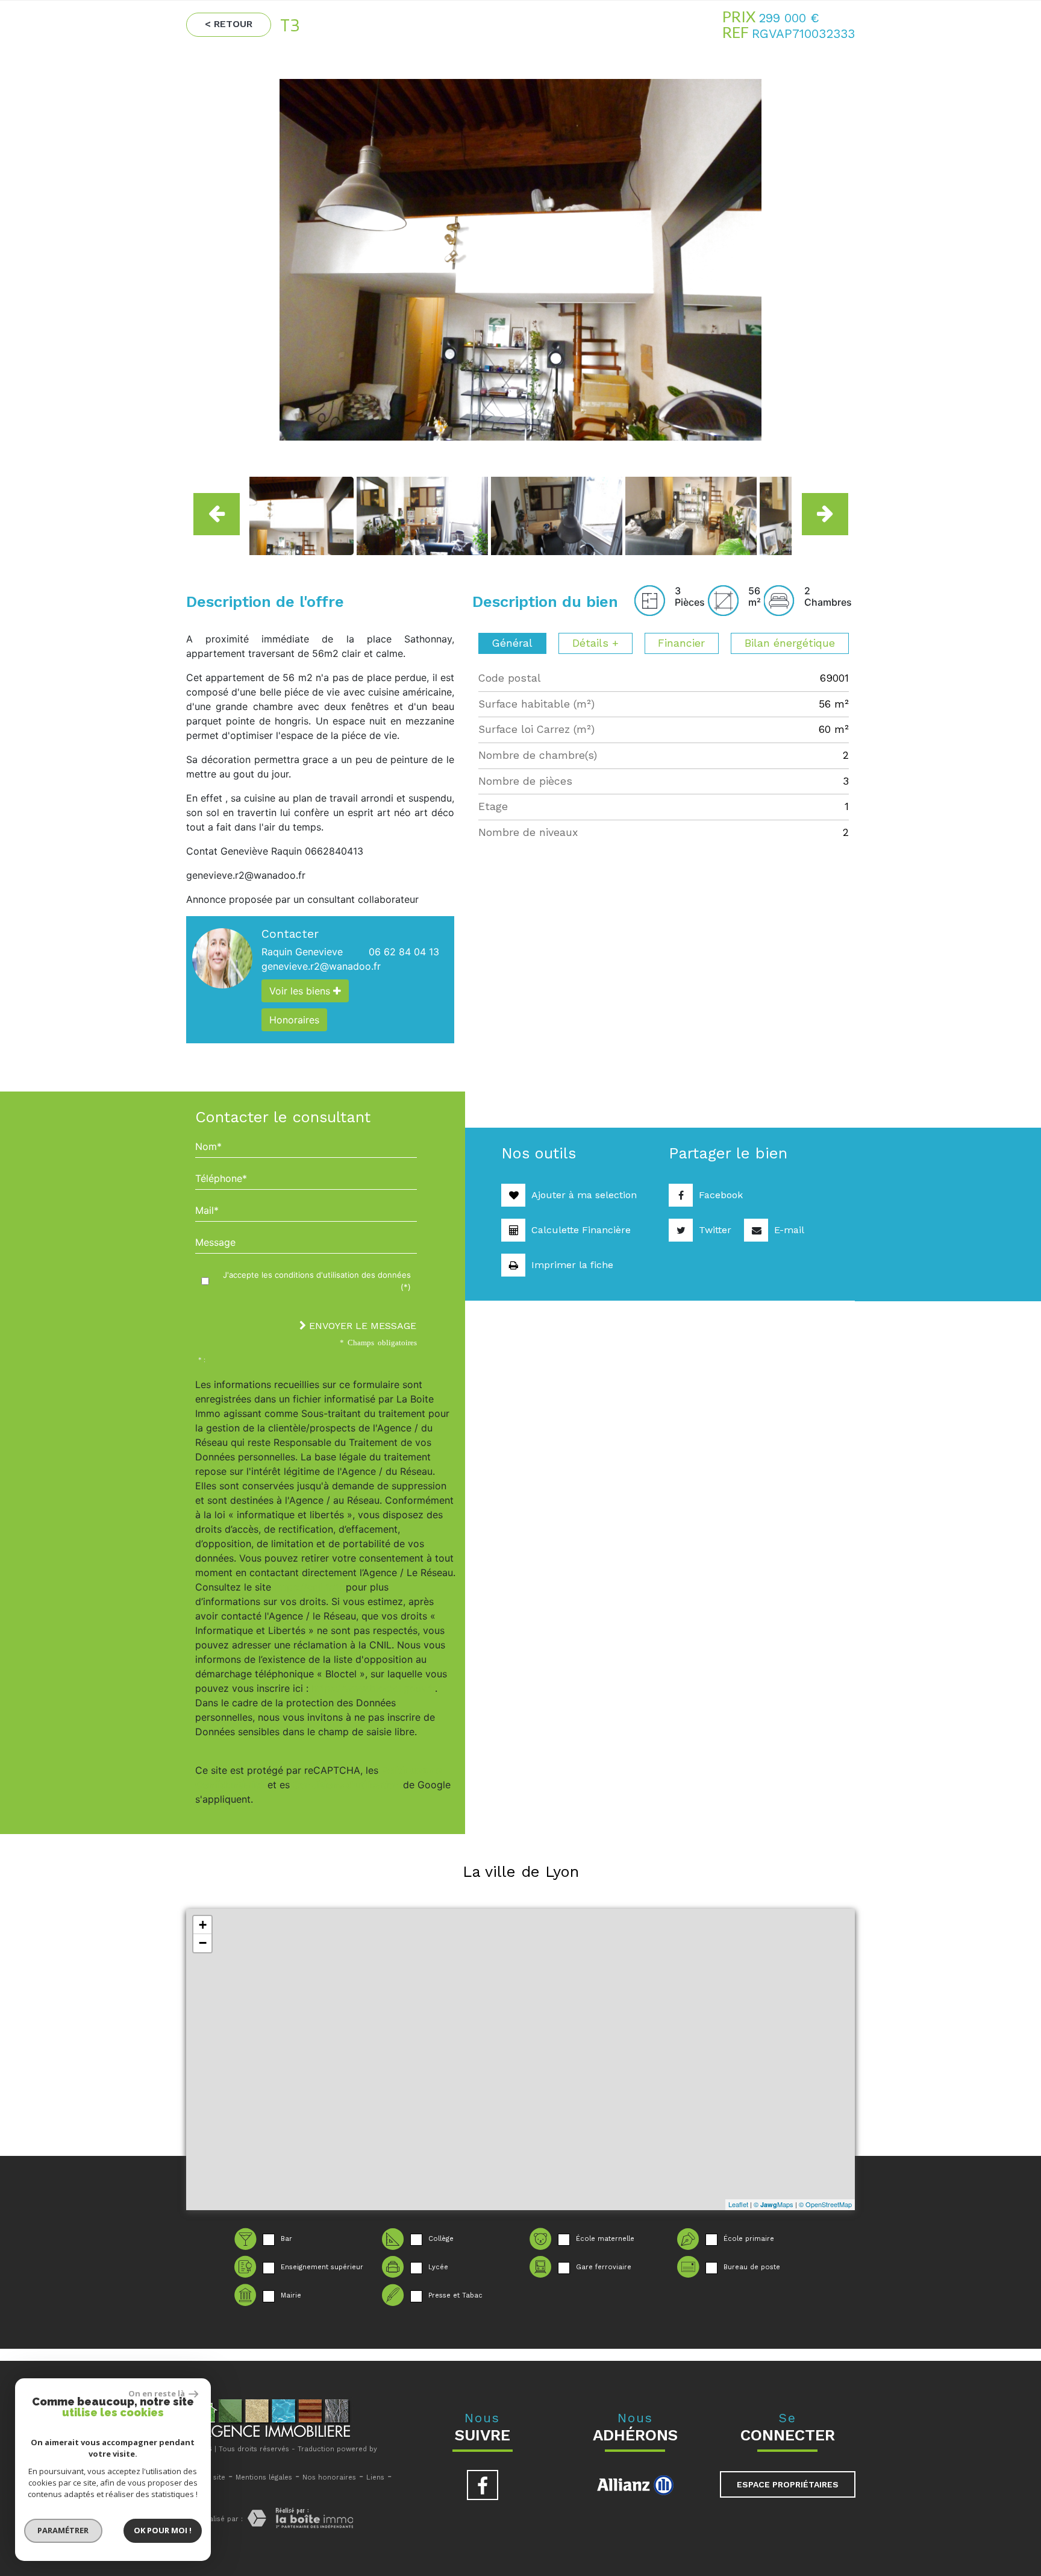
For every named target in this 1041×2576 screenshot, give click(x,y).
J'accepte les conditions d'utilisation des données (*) (317, 1281)
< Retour (229, 24)
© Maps (774, 2204)
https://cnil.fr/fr (308, 1587)
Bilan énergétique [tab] (790, 643)
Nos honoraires (329, 2477)
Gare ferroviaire (604, 2267)
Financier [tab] (681, 643)
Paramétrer (64, 2530)
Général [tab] (512, 643)
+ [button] (203, 1925)
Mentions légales (264, 2477)
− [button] (203, 1943)
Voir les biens (301, 991)
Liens (375, 2477)
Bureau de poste (752, 2267)
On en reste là (157, 2393)
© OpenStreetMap (825, 2204)
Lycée (438, 2267)
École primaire (749, 2239)
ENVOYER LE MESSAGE (361, 1326)
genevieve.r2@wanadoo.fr (321, 966)
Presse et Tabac (455, 2295)
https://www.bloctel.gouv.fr (373, 1688)
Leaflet (738, 2204)
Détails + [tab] (596, 643)
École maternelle (605, 2239)
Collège (441, 2239)
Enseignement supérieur (322, 2267)
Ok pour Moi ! (163, 2530)
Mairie (291, 2295)
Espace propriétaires (788, 2484)
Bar (286, 2239)
